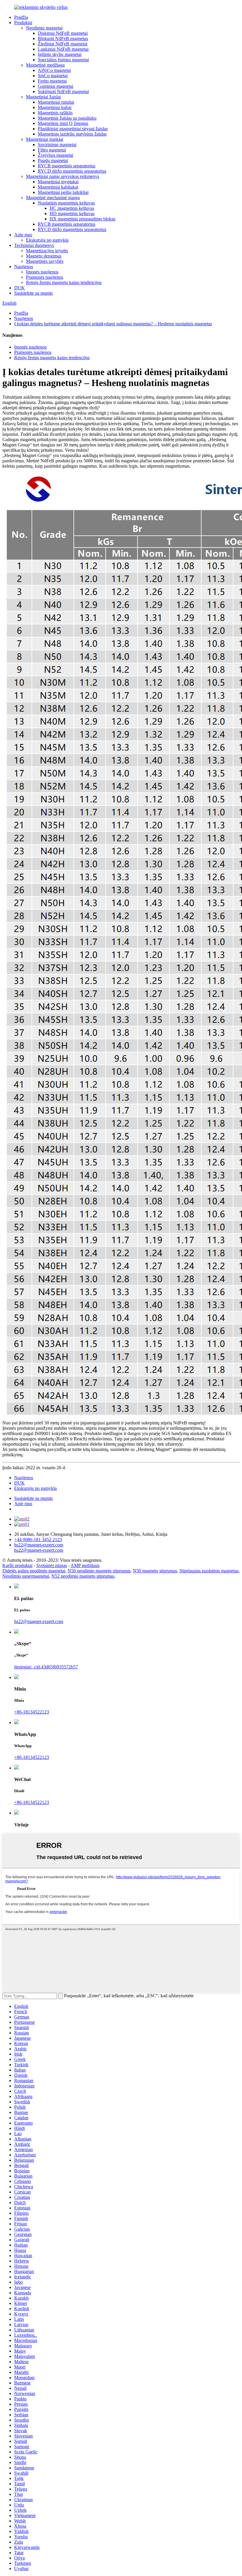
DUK (19, 288)
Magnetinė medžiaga (45, 65)
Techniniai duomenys (34, 245)
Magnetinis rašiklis (55, 113)
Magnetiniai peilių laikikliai (63, 192)
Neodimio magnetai (44, 28)
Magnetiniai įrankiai (45, 139)
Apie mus (23, 235)
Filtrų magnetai (52, 150)
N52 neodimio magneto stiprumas (83, 1576)
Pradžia (21, 17)
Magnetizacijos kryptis (47, 251)
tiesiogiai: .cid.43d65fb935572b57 (46, 1667)
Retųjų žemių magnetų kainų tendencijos (64, 282)
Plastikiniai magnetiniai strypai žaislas (73, 129)
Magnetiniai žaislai (43, 97)
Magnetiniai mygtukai (58, 182)
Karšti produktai (17, 1565)
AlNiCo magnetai (54, 70)
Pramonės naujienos (45, 277)
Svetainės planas (52, 1565)
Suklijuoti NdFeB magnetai (63, 91)
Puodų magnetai (53, 160)
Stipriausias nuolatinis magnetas (209, 1571)
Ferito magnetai (52, 81)
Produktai (23, 23)
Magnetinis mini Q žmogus (63, 123)
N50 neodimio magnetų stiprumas (99, 1571)
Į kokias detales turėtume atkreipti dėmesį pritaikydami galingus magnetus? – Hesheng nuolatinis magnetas (113, 324)
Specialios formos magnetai (63, 60)
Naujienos (24, 267)
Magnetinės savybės (45, 261)
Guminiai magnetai (55, 86)
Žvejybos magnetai (55, 155)
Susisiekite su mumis (33, 293)
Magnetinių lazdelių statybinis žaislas (72, 134)
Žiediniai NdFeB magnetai (63, 44)
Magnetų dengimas (44, 256)
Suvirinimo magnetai (57, 145)
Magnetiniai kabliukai (58, 187)
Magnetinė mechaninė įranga (53, 198)
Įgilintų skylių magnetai (60, 54)
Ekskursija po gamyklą (47, 240)
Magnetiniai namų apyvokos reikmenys (63, 176)
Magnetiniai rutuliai (56, 102)
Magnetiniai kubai (55, 107)
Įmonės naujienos (42, 272)
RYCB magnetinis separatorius (67, 166)
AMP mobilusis (85, 1565)
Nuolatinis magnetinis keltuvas (66, 203)
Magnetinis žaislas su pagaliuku (67, 118)
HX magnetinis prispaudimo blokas (82, 219)
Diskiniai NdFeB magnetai (63, 33)
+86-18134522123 (32, 1712)
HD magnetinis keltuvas (72, 213)
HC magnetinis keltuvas (72, 208)
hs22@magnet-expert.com (39, 1621)
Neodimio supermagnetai (26, 1576)
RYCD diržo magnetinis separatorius (72, 171)
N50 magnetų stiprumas (155, 1571)
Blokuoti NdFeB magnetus (63, 38)
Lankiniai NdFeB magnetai (63, 49)
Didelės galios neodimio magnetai (34, 1571)
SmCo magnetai (53, 76)
